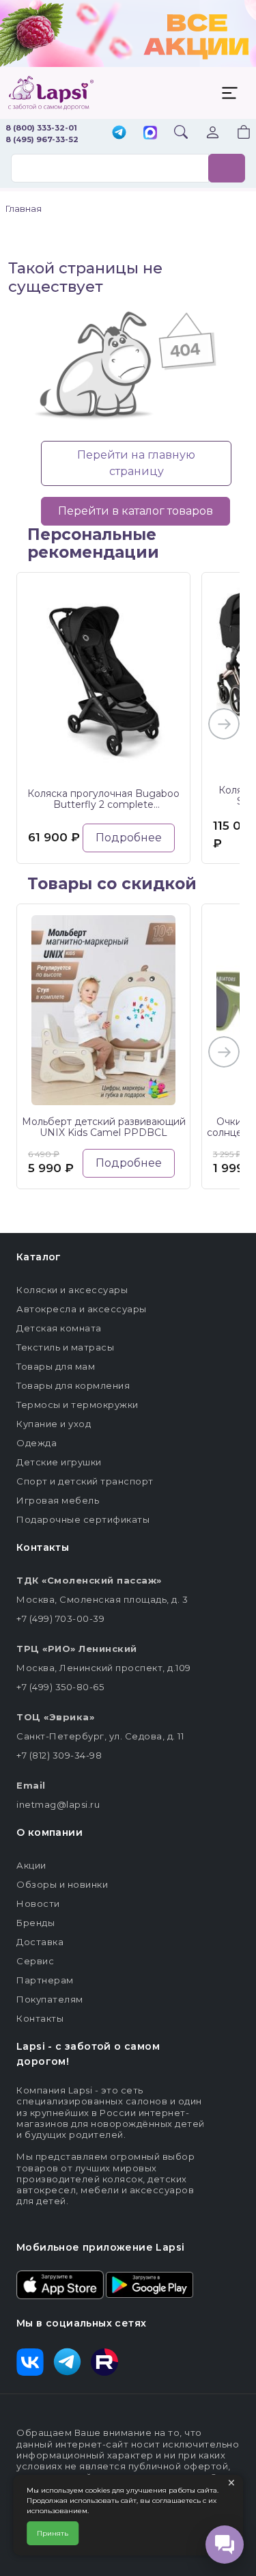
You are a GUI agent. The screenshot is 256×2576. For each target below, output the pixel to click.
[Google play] (150, 2283)
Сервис (35, 1961)
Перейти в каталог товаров (136, 511)
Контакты (40, 2018)
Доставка (40, 1942)
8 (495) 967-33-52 (42, 139)
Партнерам (45, 1980)
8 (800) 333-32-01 (41, 128)
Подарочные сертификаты (83, 1519)
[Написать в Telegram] (119, 134)
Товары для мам (56, 1366)
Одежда (37, 1443)
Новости (38, 1903)
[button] (236, 134)
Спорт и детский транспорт (85, 1481)
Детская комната (59, 1328)
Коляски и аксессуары (72, 1290)
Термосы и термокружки (77, 1405)
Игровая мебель (58, 1500)
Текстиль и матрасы (65, 1347)
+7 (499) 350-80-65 (60, 1687)
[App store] (60, 2283)
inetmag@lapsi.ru (58, 1804)
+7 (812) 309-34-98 (59, 1755)
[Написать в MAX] (150, 134)
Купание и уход (54, 1424)
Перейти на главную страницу (136, 463)
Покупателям (50, 1999)
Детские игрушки (59, 1462)
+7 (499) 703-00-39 (60, 1618)
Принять (53, 2533)
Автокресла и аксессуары (82, 1309)
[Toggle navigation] (229, 93)
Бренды (35, 1923)
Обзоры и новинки (62, 1884)
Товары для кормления (73, 1385)
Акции (31, 1865)
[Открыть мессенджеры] (225, 2545)
